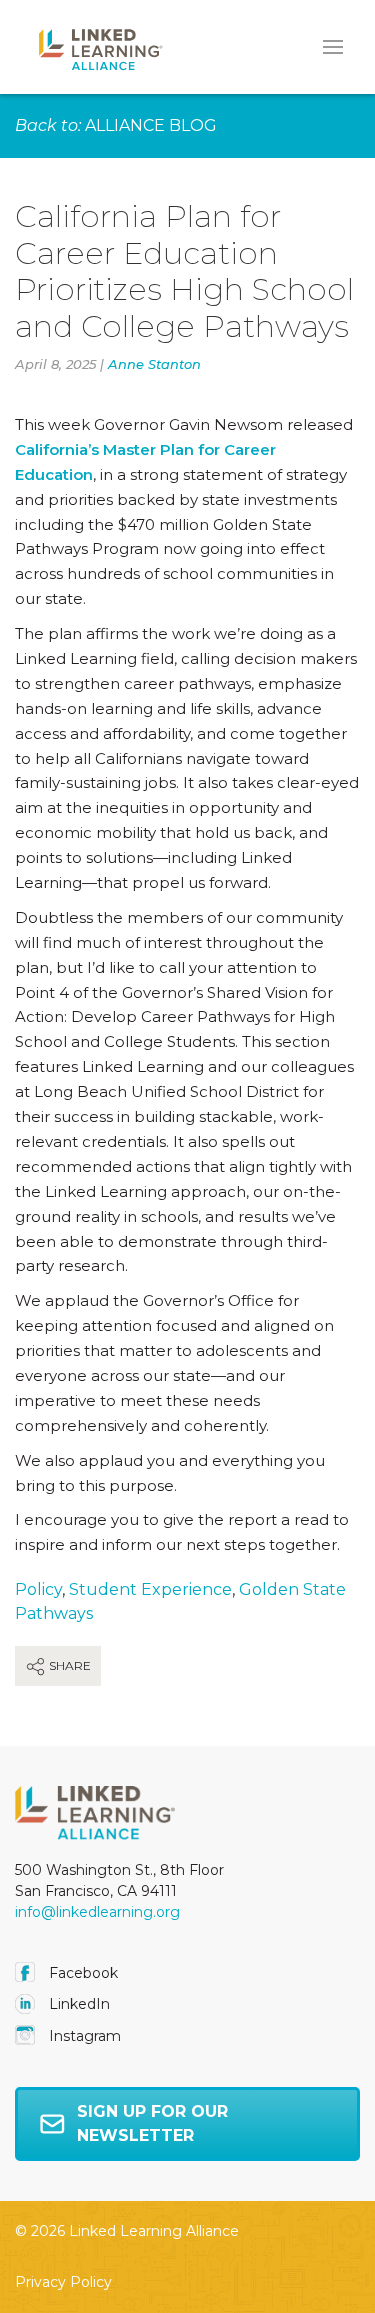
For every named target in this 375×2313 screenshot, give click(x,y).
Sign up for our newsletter (152, 2123)
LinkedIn (77, 2004)
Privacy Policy (63, 2282)
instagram (83, 2036)
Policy (38, 1589)
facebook (81, 1973)
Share (68, 1665)
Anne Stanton (154, 364)
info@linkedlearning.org (97, 1912)
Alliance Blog (151, 125)
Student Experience (150, 1589)
